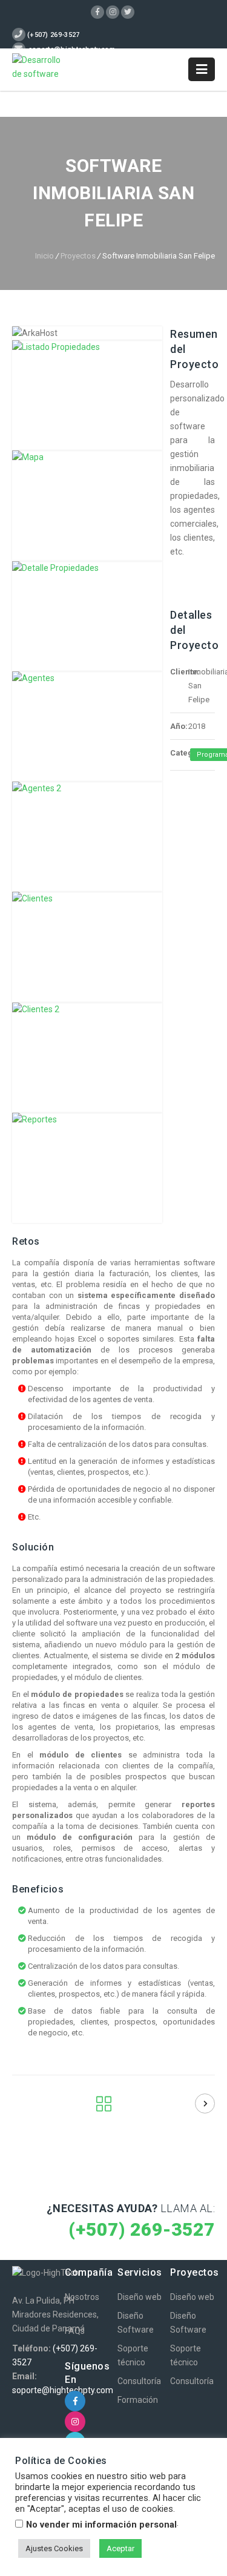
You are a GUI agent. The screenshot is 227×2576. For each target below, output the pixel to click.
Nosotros (82, 2297)
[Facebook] (97, 12)
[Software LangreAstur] (205, 2103)
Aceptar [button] (120, 2548)
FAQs (75, 2331)
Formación (138, 2400)
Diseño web (140, 2297)
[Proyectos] (104, 2107)
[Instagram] (113, 12)
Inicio (44, 256)
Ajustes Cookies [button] (54, 2548)
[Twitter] (128, 12)
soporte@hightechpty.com (63, 2390)
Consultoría (139, 2381)
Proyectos (78, 256)
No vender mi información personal (101, 2525)
